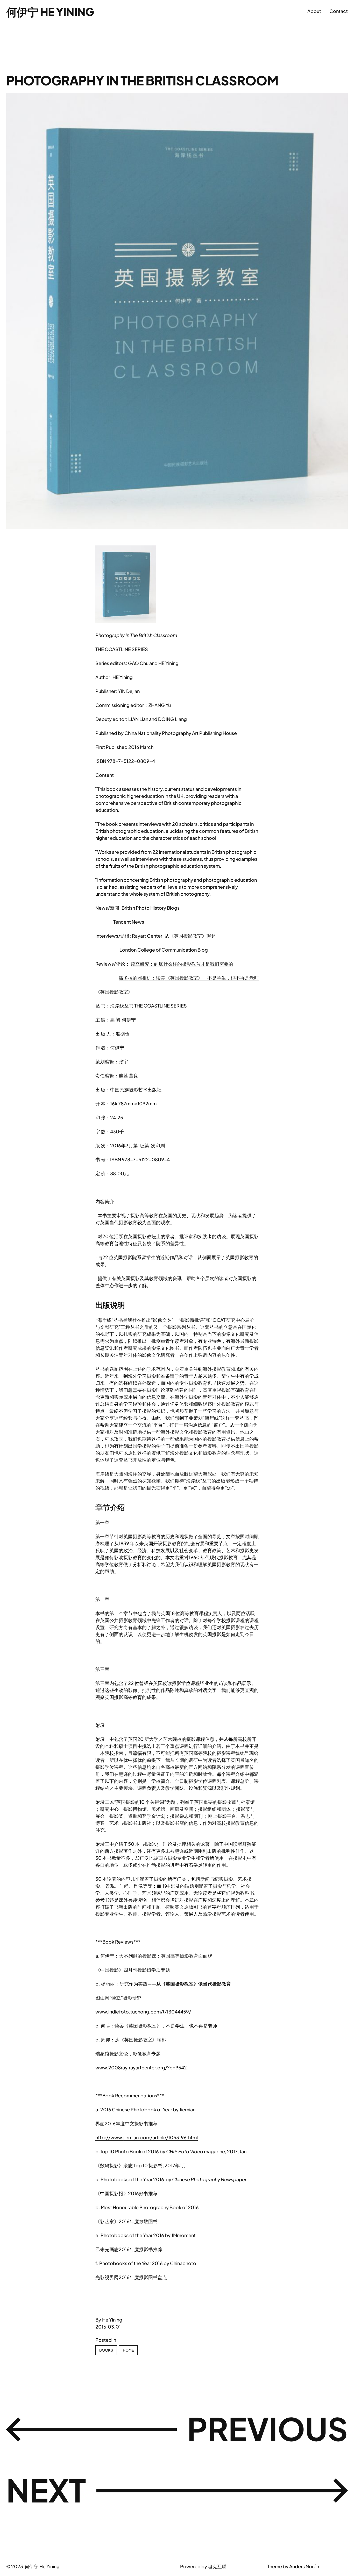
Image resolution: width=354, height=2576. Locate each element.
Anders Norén (304, 2566)
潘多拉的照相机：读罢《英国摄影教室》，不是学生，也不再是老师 (189, 978)
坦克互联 (217, 2566)
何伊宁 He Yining (50, 12)
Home (128, 2350)
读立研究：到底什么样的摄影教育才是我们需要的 (182, 964)
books (106, 2350)
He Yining (112, 2320)
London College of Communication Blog (164, 950)
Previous (267, 2428)
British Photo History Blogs (151, 908)
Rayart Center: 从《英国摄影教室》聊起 (174, 936)
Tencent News (129, 922)
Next (46, 2490)
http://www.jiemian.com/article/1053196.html (147, 2137)
